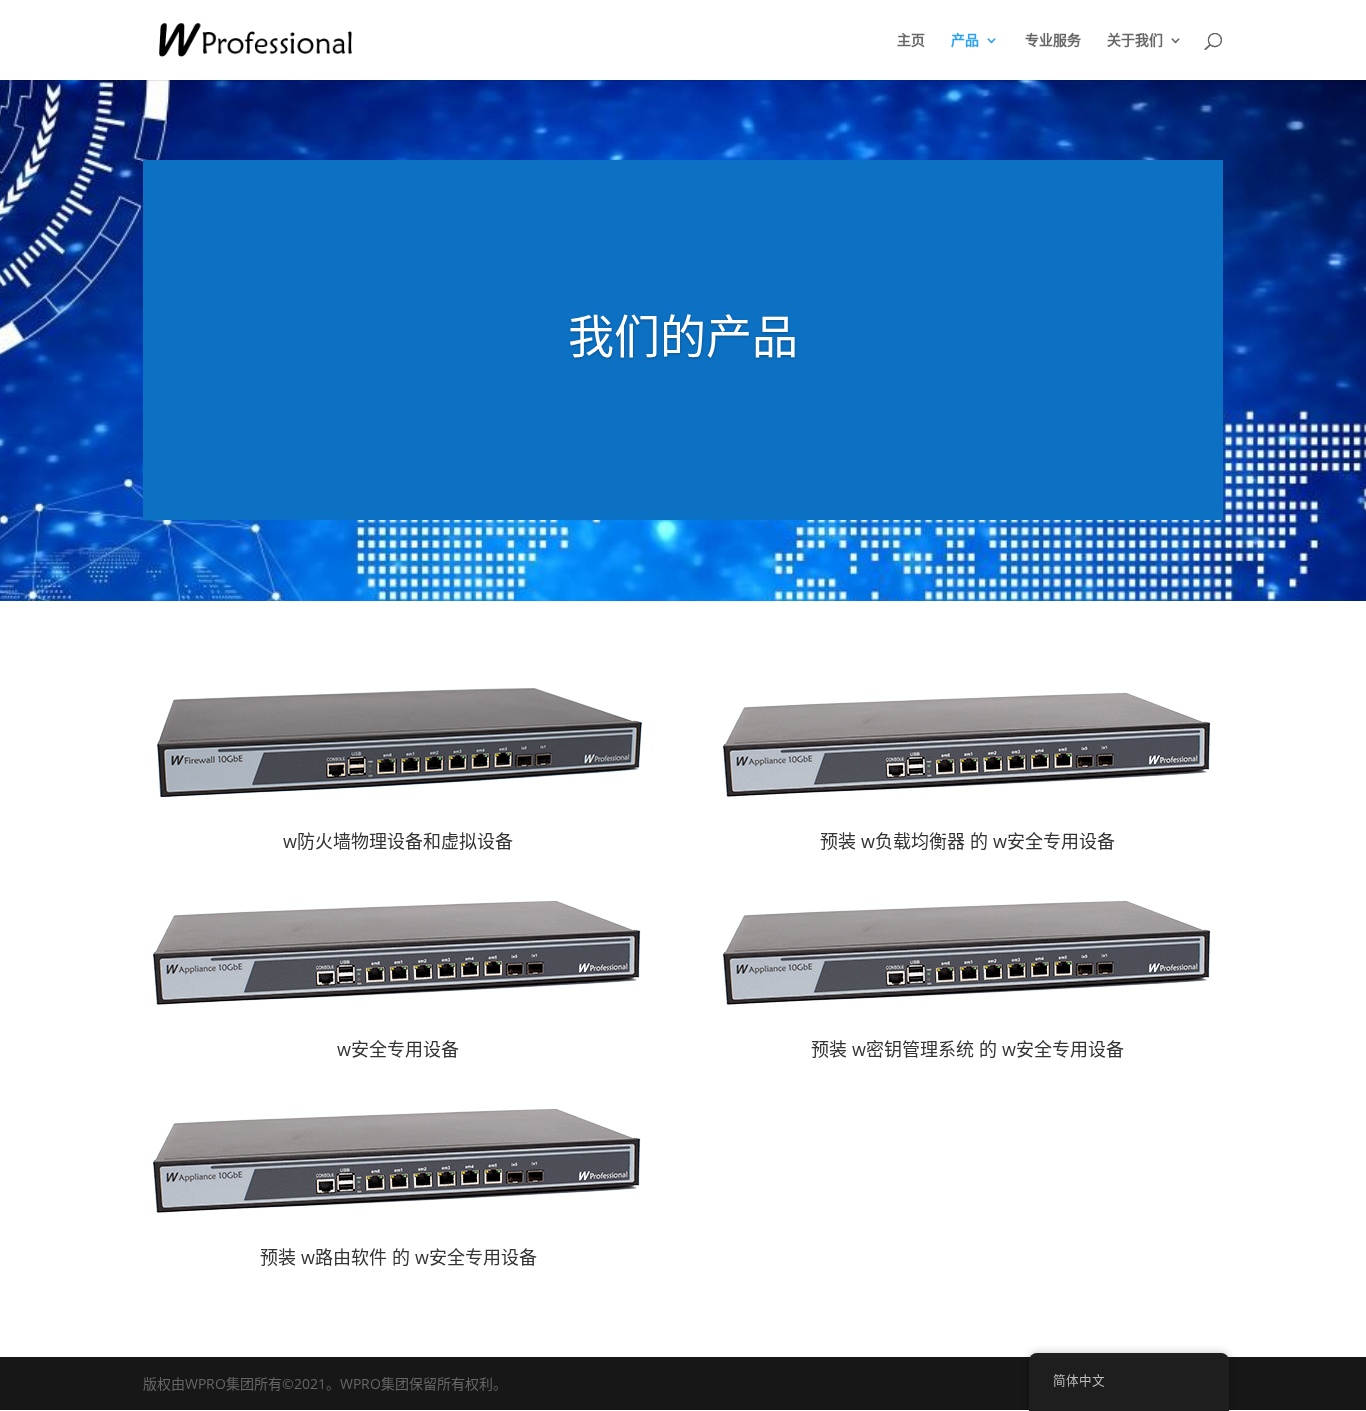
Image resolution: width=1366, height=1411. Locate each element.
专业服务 (1053, 41)
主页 (911, 41)
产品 (965, 41)
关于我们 (1135, 41)
